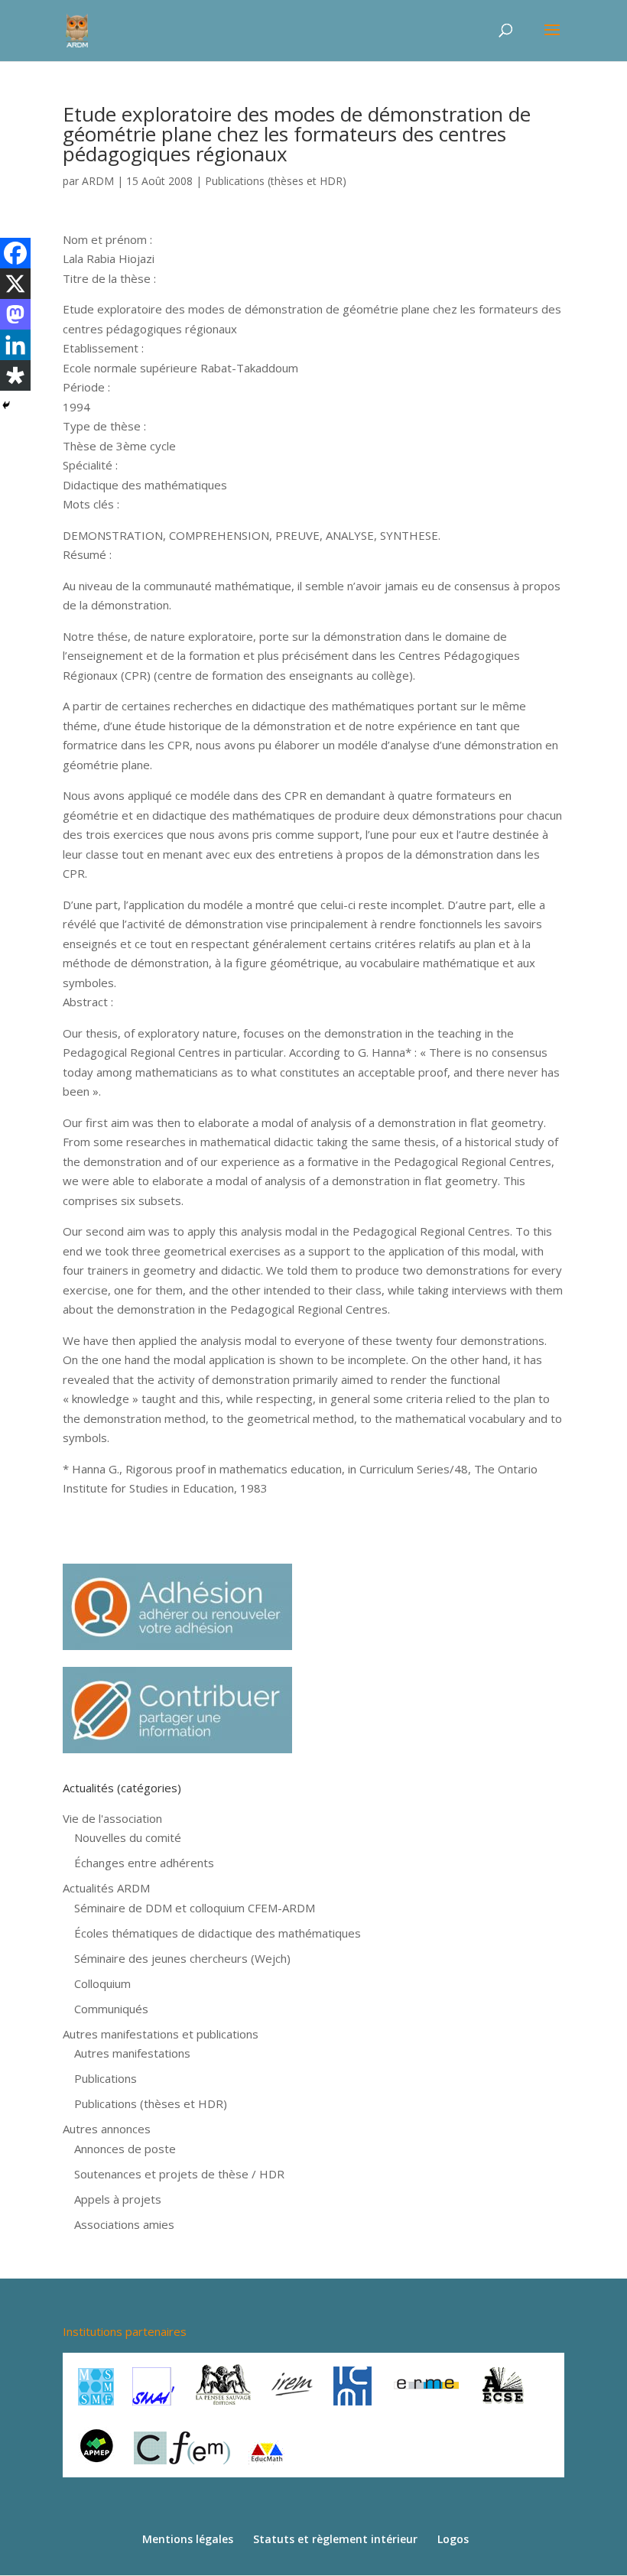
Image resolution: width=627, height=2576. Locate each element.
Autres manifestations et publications (161, 2034)
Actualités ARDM (106, 1888)
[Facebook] (15, 253)
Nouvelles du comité (128, 1837)
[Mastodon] (15, 314)
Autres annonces (107, 2129)
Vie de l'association (112, 1818)
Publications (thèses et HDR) (276, 181)
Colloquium (102, 1983)
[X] (15, 284)
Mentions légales (188, 2539)
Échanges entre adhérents (144, 1863)
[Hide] (6, 405)
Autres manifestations (132, 2053)
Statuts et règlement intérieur (335, 2539)
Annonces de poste (125, 2149)
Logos (453, 2539)
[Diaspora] (15, 375)
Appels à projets (118, 2199)
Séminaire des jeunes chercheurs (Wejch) (182, 1958)
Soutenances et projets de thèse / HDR (179, 2174)
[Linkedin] (15, 345)
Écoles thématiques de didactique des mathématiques (218, 1933)
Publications (106, 2078)
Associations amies (124, 2224)
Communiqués (111, 2009)
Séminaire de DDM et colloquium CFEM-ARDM (195, 1908)
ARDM (98, 181)
